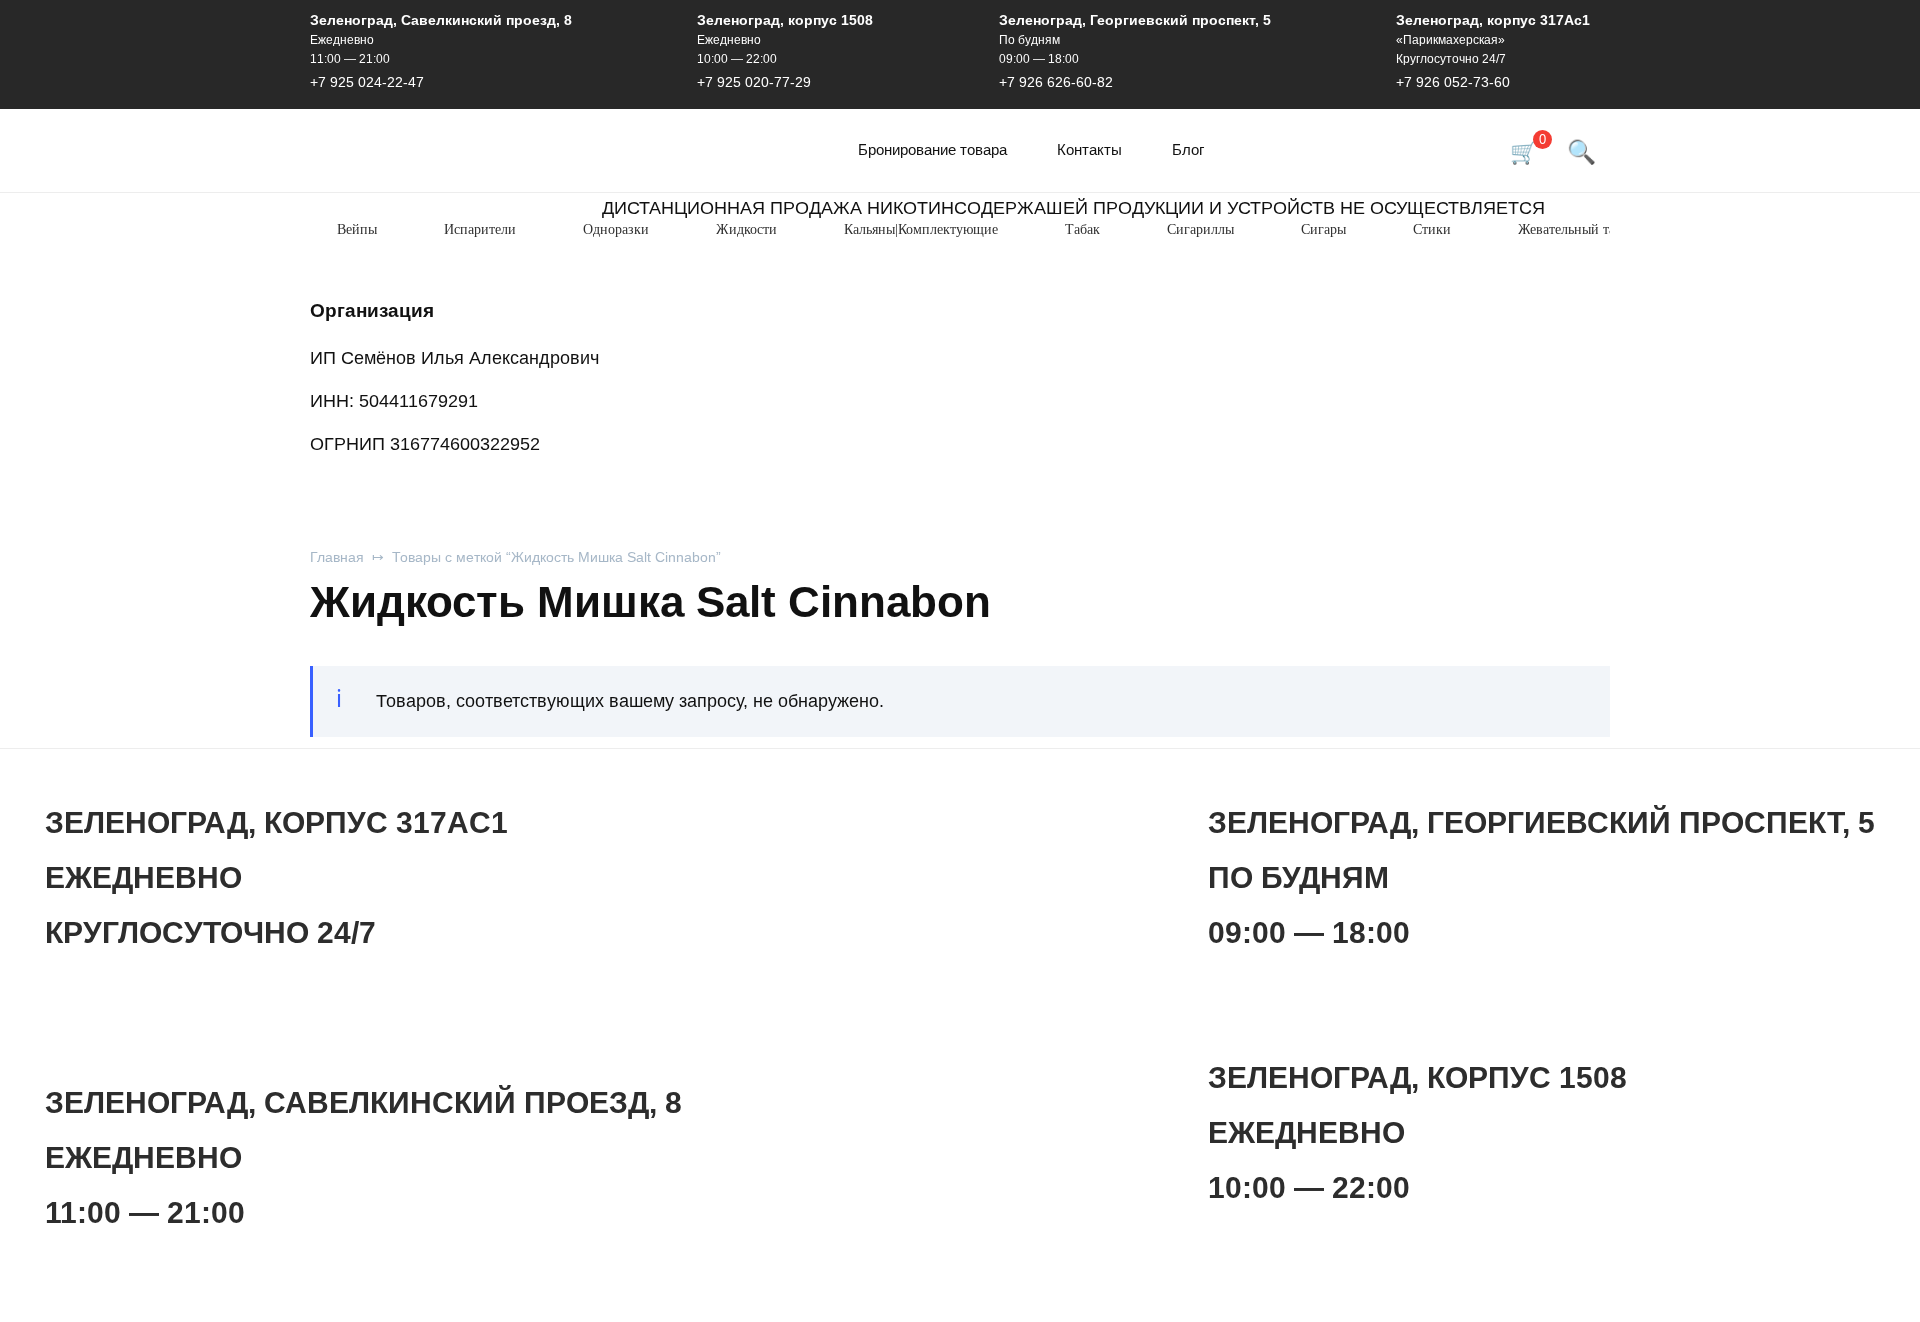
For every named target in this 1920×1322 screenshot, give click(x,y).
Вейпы (357, 229)
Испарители (480, 229)
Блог (1188, 149)
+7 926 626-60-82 (1056, 82)
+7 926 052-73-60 (1453, 82)
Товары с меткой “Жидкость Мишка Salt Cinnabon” (556, 557)
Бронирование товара (932, 149)
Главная (337, 557)
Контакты (1089, 149)
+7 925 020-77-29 (754, 82)
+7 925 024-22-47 (367, 82)
